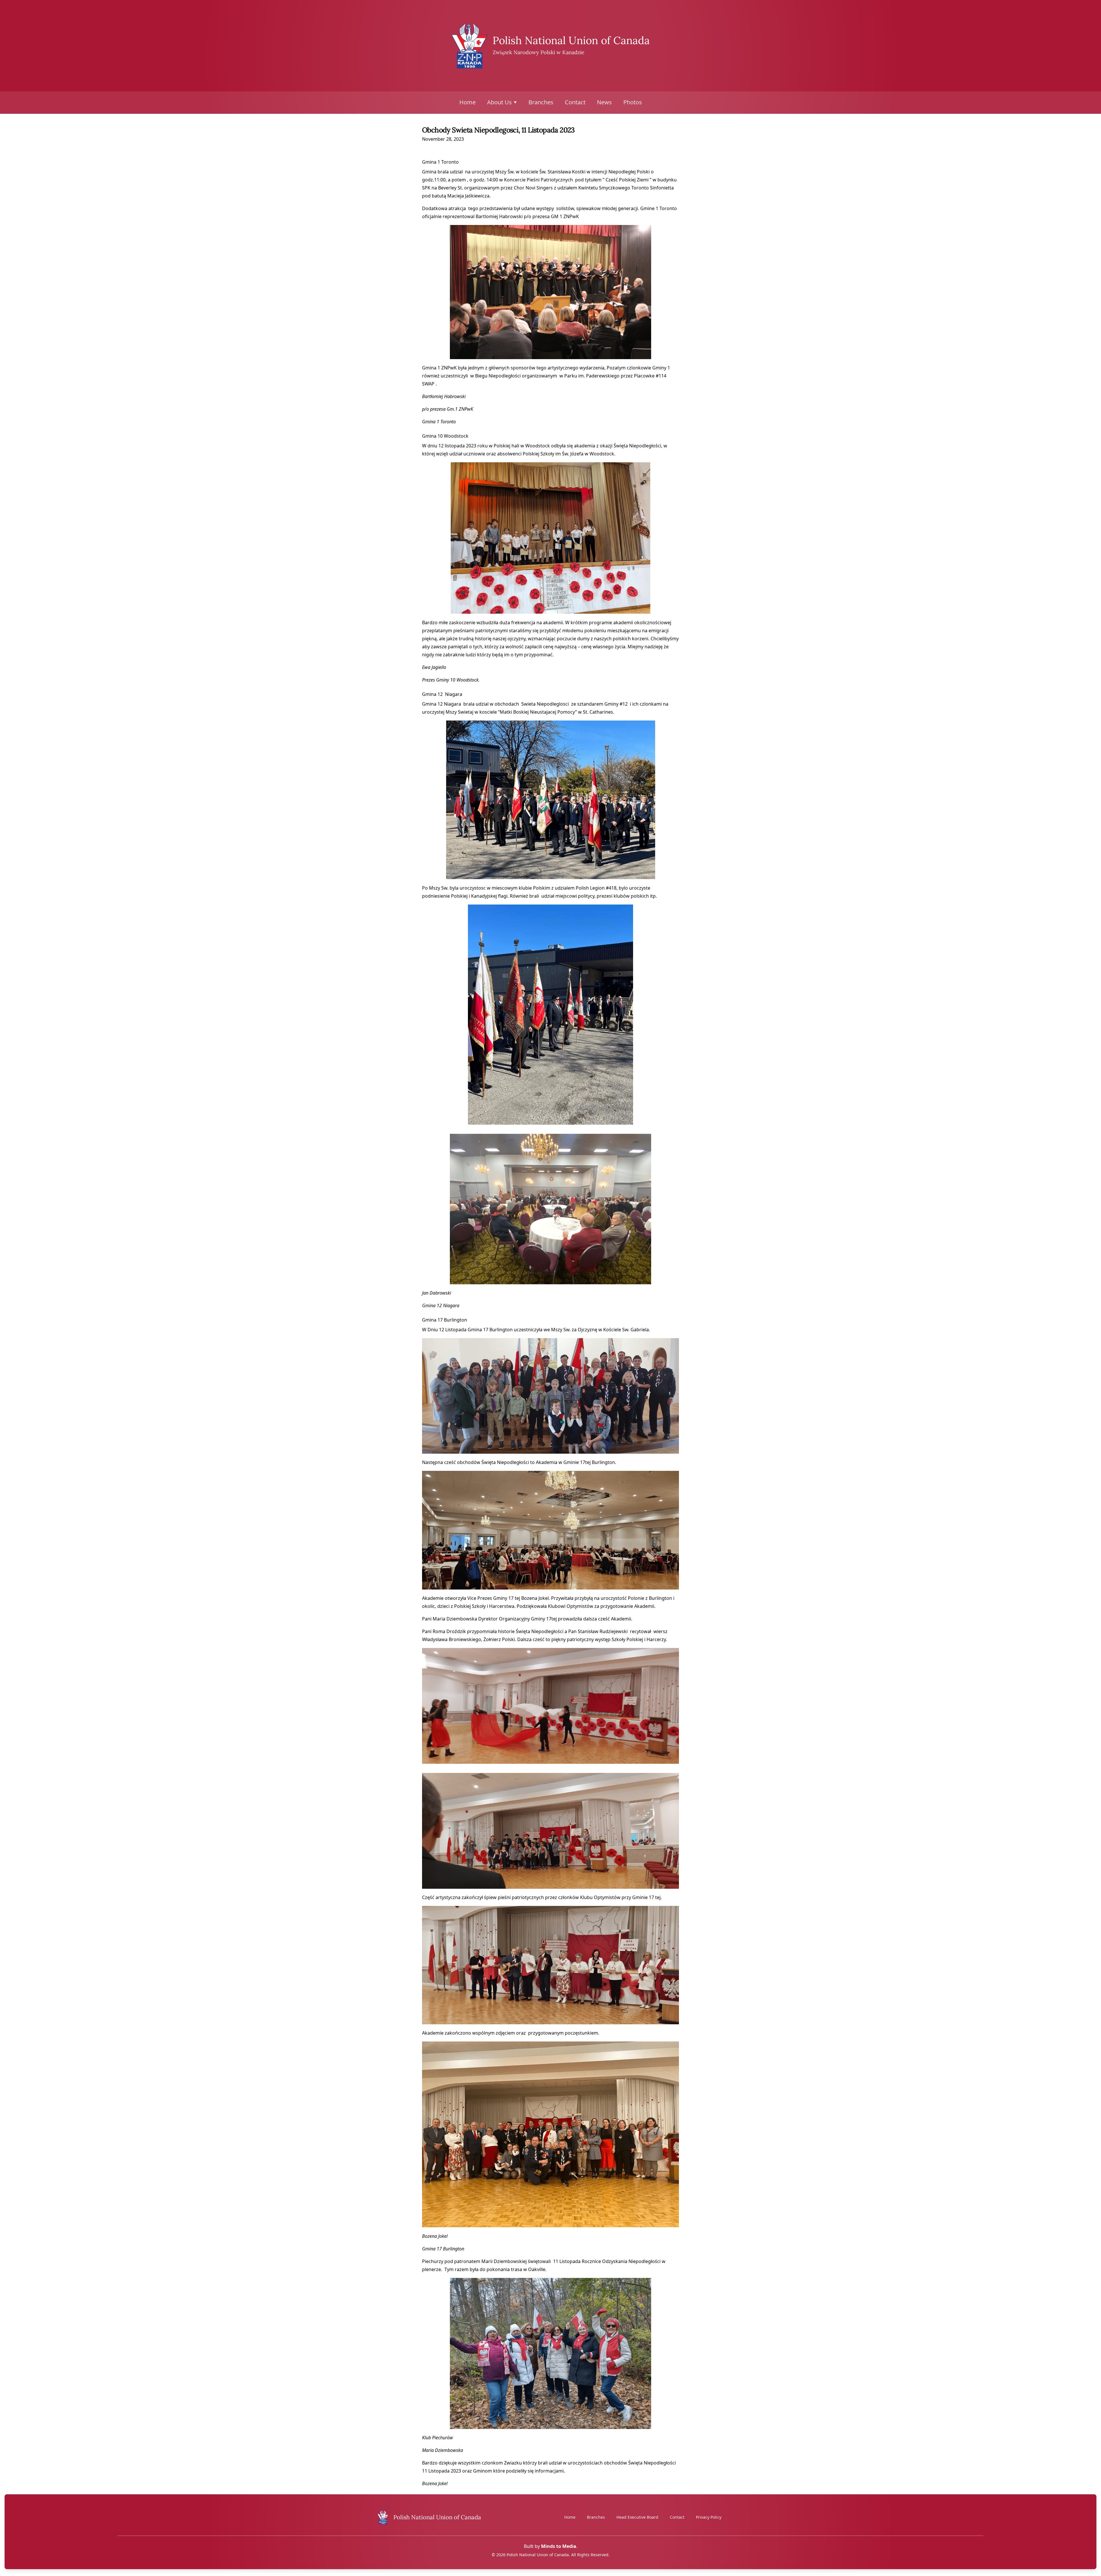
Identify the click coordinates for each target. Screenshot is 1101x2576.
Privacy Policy (709, 2517)
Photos (633, 102)
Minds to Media (559, 2546)
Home (467, 102)
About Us (499, 102)
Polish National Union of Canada (571, 40)
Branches (541, 102)
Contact (575, 102)
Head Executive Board (637, 2517)
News (604, 102)
